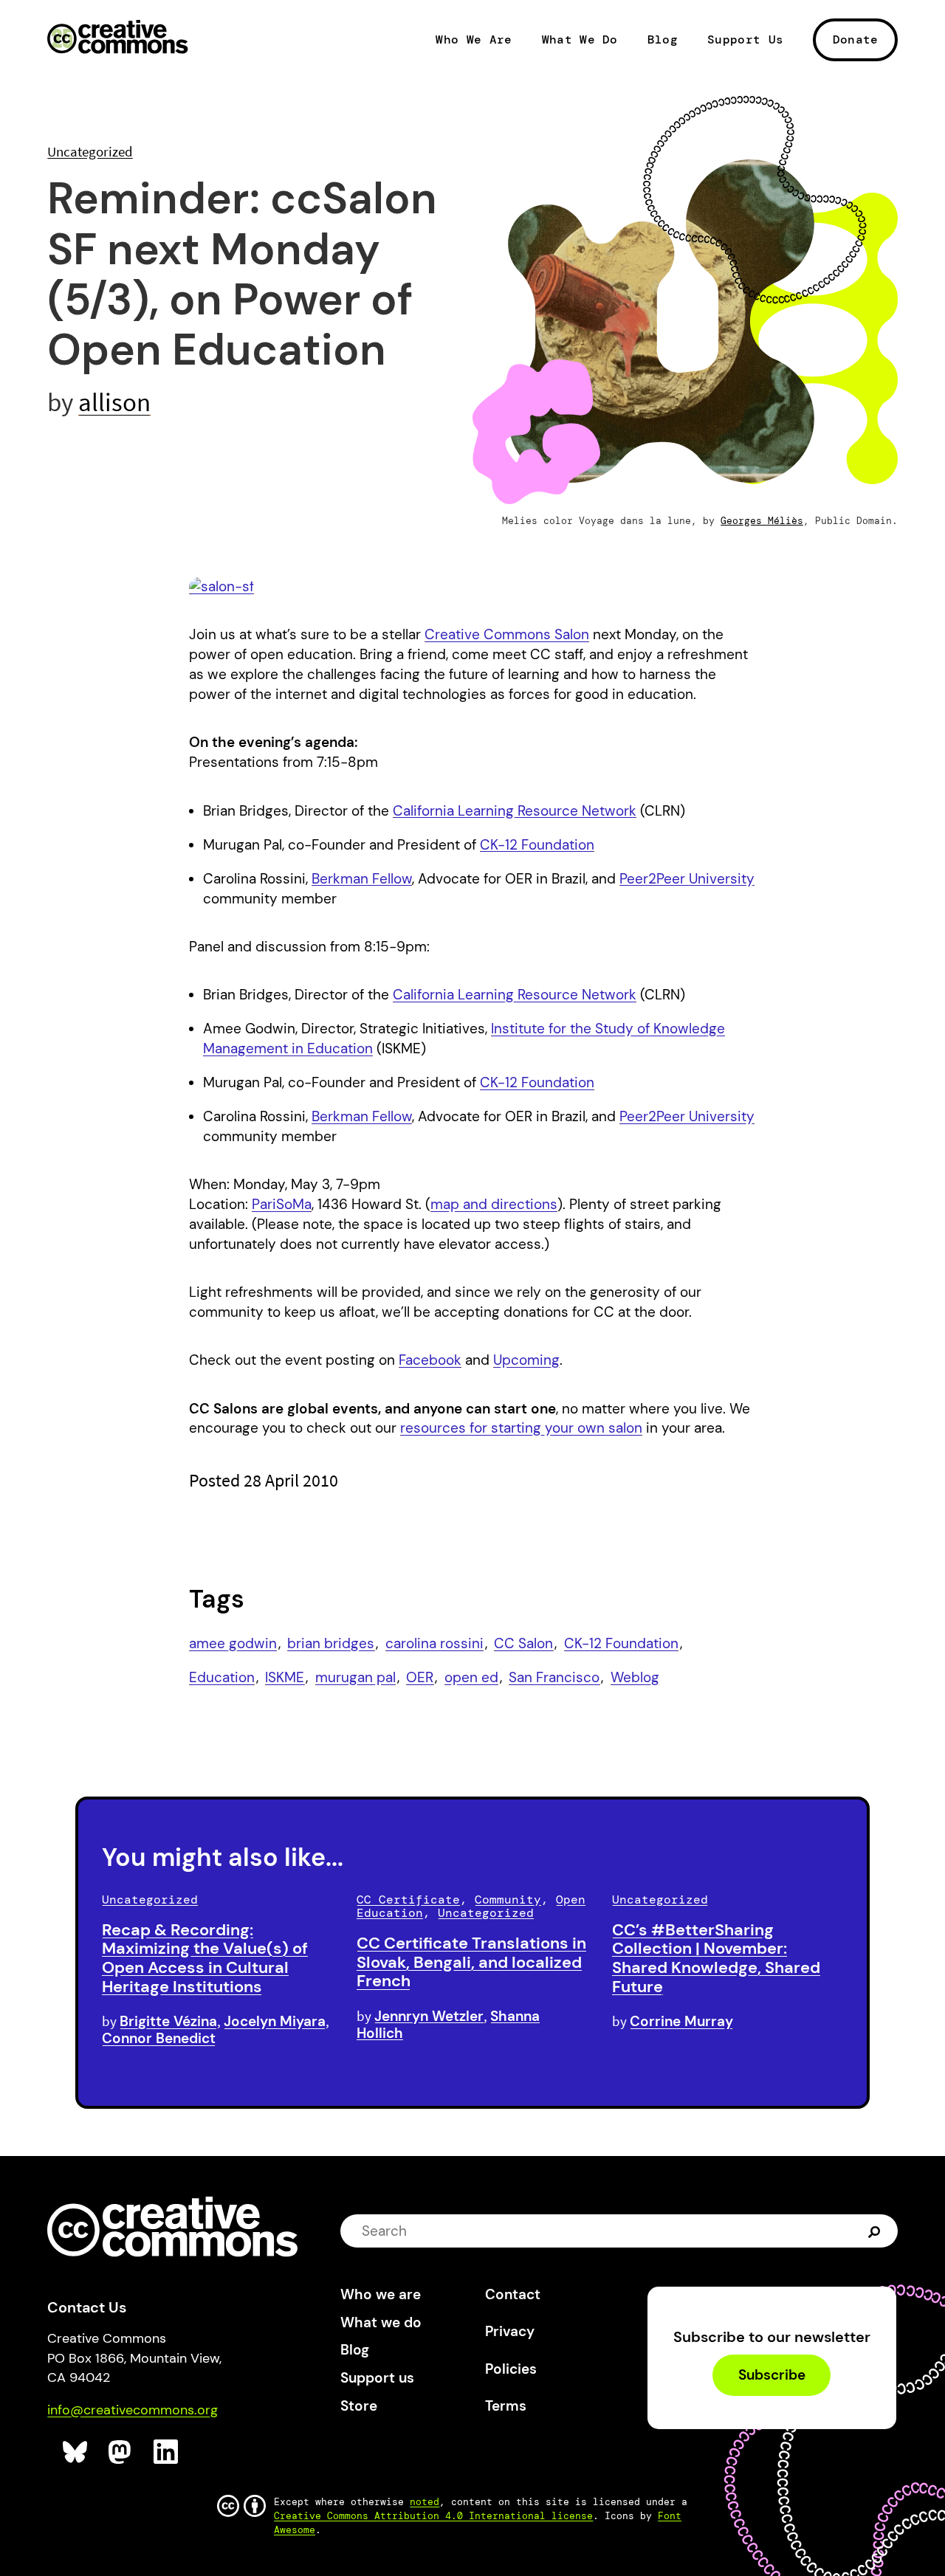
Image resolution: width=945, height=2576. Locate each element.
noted (425, 2502)
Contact (513, 2294)
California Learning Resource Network (515, 811)
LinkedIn (166, 2452)
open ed (471, 1677)
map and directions (494, 1204)
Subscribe (772, 2376)
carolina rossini (434, 1643)
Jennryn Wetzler (429, 2016)
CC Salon (523, 1643)
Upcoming (526, 1360)
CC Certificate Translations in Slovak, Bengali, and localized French (471, 1962)
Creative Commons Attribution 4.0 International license (433, 2516)
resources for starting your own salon (521, 1428)
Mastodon (121, 2452)
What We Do (580, 40)
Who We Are (474, 40)
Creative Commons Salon (507, 634)
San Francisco (554, 1677)
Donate (856, 39)
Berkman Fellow (362, 879)
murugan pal (355, 1677)
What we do (381, 2322)
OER (420, 1677)
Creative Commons (118, 38)
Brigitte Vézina (168, 2021)
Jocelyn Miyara (275, 2021)
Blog (663, 40)
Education (222, 1677)
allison (114, 402)
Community (508, 1900)
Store (359, 2406)
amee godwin (233, 1643)
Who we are (381, 2294)
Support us (377, 2378)
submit (876, 2231)
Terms (506, 2406)
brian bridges (331, 1643)
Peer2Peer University (687, 879)
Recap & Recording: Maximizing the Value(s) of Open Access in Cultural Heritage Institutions (205, 1958)
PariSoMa (282, 1204)
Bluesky (76, 2452)
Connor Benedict (159, 2038)
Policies (511, 2369)
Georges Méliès (762, 521)
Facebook (430, 1360)
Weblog (635, 1677)
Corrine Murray (681, 2021)
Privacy (510, 2331)
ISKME (285, 1677)
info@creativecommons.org (133, 2410)
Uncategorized (90, 151)
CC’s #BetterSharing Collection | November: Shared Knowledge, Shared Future (716, 1958)
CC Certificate (408, 1900)
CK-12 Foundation (537, 845)
